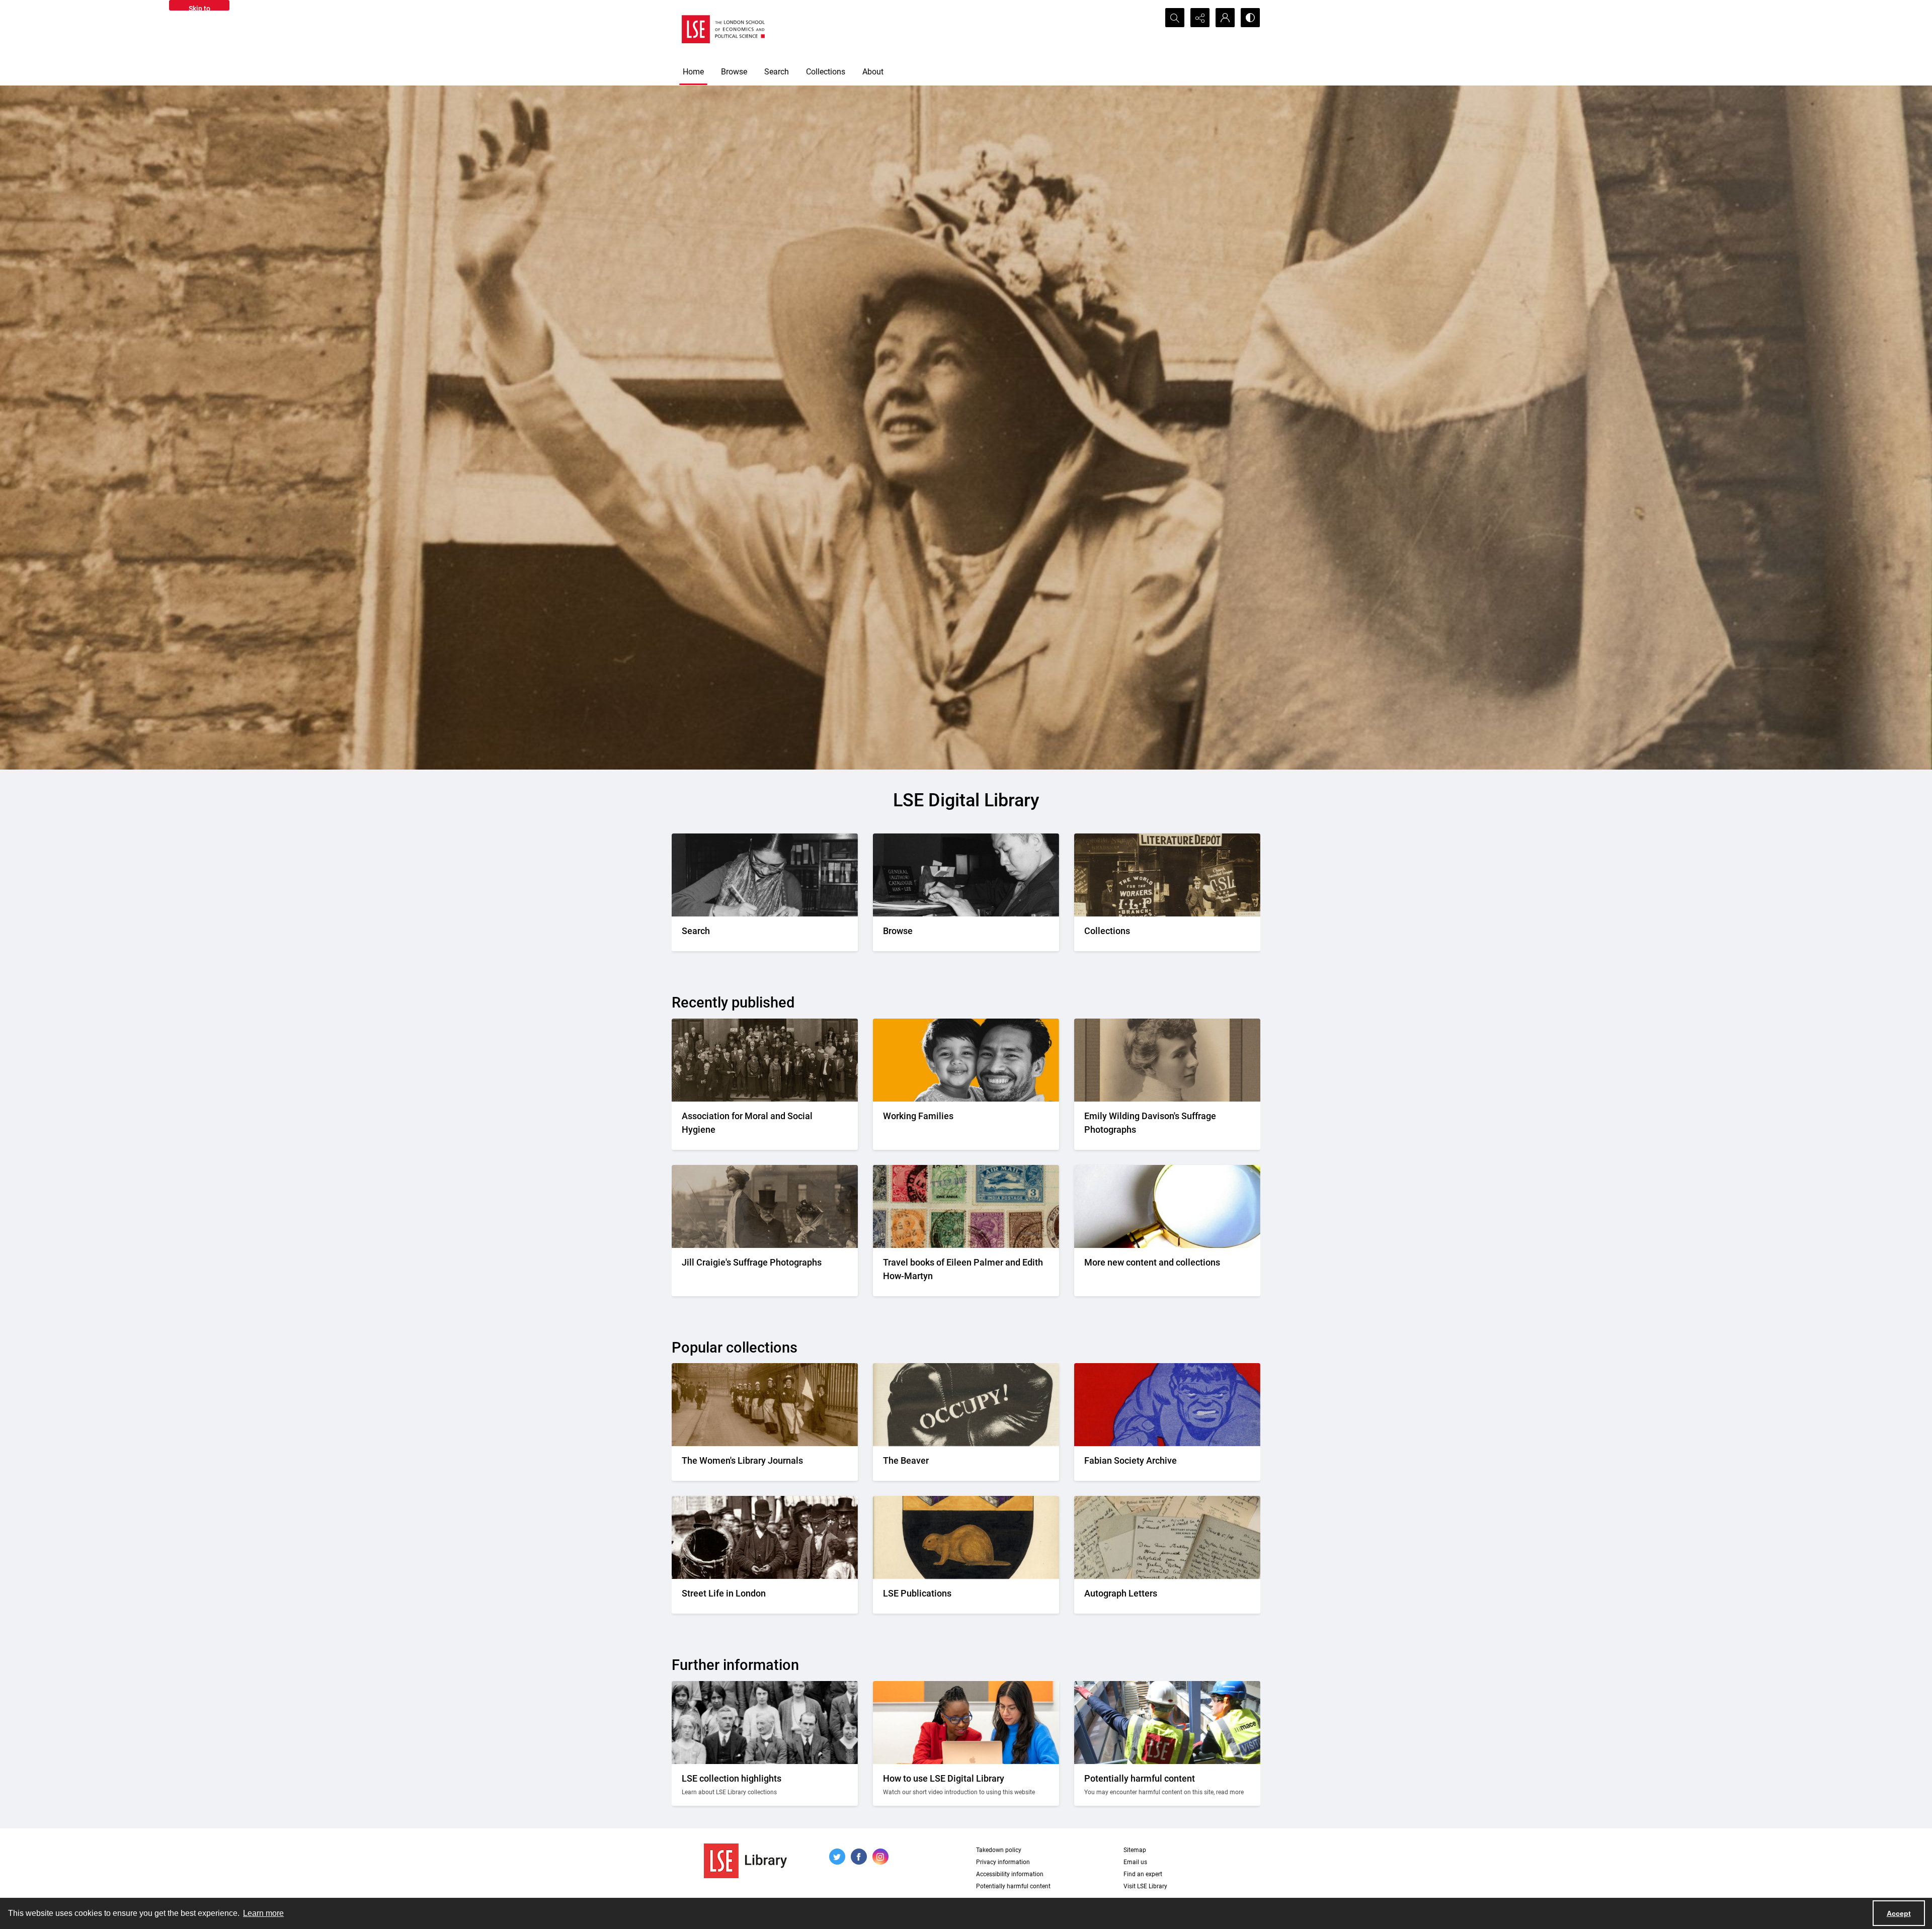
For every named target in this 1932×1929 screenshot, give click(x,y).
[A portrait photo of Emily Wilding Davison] (1167, 1060)
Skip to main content (199, 8)
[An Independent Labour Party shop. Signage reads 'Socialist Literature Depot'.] (1167, 875)
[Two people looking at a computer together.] (966, 1723)
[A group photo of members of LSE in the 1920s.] (765, 1723)
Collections (826, 72)
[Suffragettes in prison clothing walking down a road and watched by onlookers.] (765, 1405)
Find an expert (1143, 1874)
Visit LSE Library (1145, 1886)
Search (777, 72)
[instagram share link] (880, 1857)
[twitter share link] (837, 1857)
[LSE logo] (723, 29)
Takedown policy (999, 1850)
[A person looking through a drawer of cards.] (966, 875)
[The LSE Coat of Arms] (966, 1537)
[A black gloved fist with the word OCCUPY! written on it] (966, 1405)
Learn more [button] (263, 1913)
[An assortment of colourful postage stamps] (966, 1206)
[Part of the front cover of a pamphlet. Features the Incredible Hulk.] (1167, 1405)
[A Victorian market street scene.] (765, 1537)
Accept (1899, 1913)
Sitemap (1135, 1850)
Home (693, 72)
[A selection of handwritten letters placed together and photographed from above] (1167, 1537)
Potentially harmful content (1013, 1886)
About (873, 72)
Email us (1135, 1862)
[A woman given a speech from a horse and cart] (765, 1206)
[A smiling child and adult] (966, 1060)
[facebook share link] (859, 1857)
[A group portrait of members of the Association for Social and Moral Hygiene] (765, 1060)
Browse (734, 72)
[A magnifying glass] (1167, 1206)
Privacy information (1003, 1862)
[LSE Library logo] (745, 1861)
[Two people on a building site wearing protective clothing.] (1167, 1723)
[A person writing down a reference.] (765, 875)
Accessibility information (1010, 1874)
